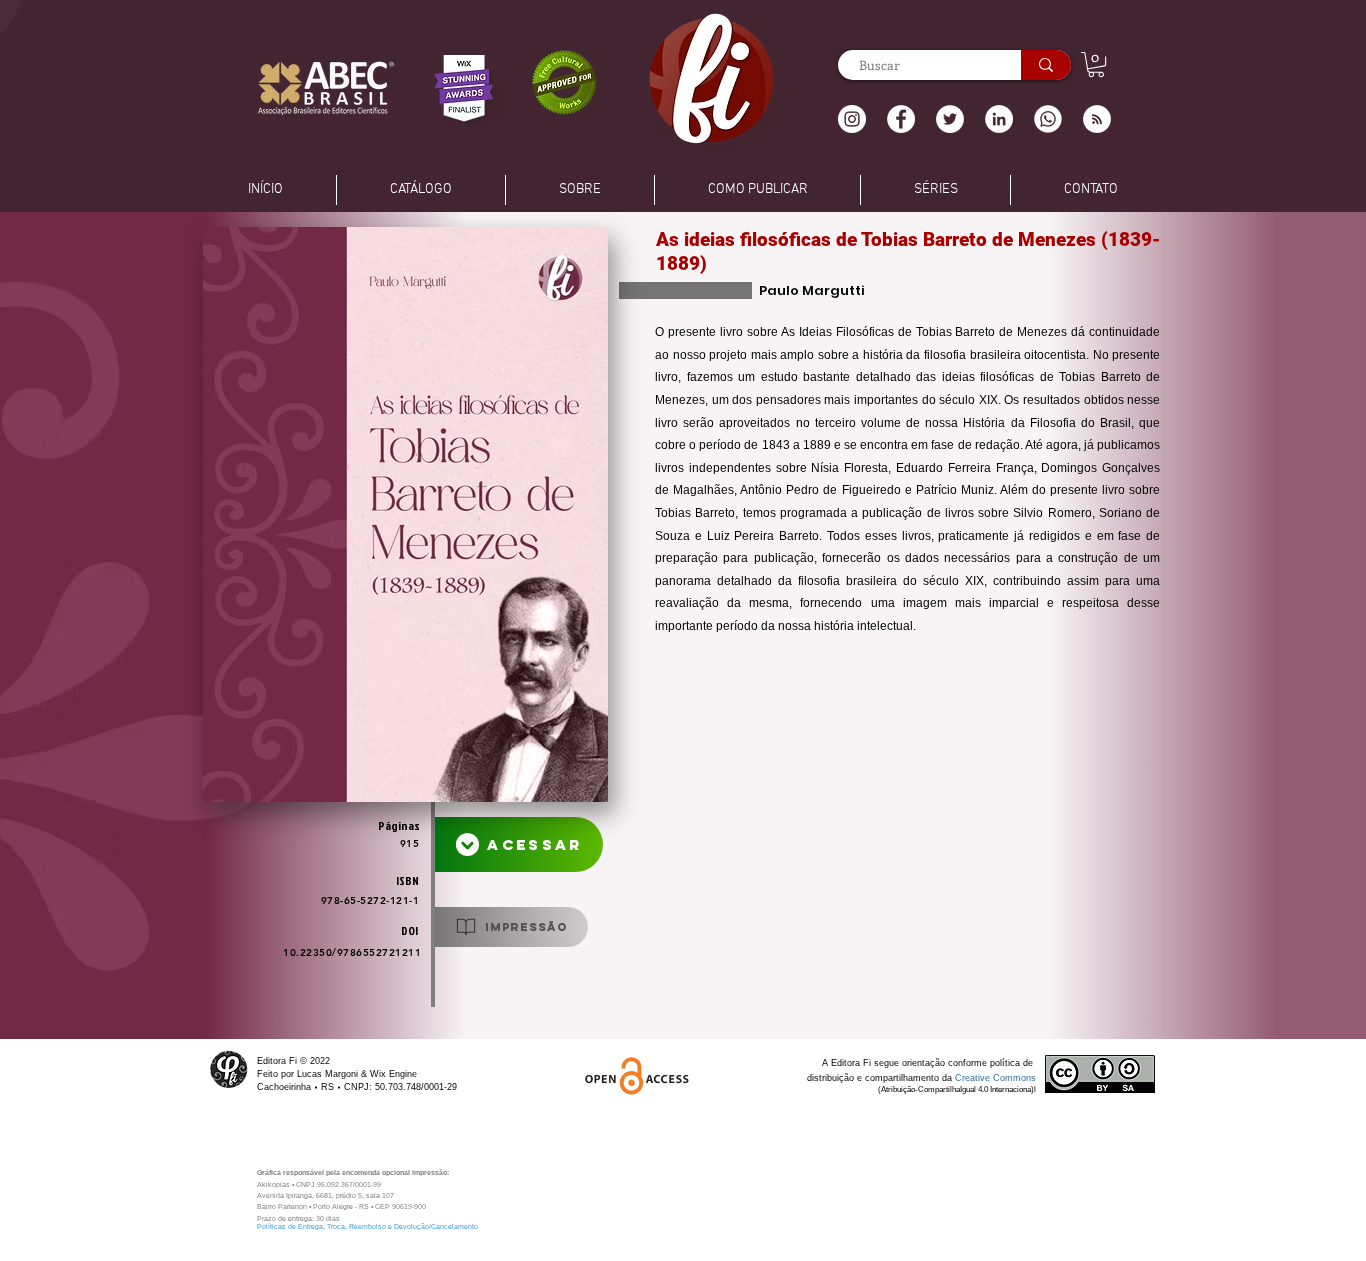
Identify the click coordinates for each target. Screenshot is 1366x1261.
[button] (1097, 119)
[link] (1096, 64)
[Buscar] (1046, 65)
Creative (974, 1078)
